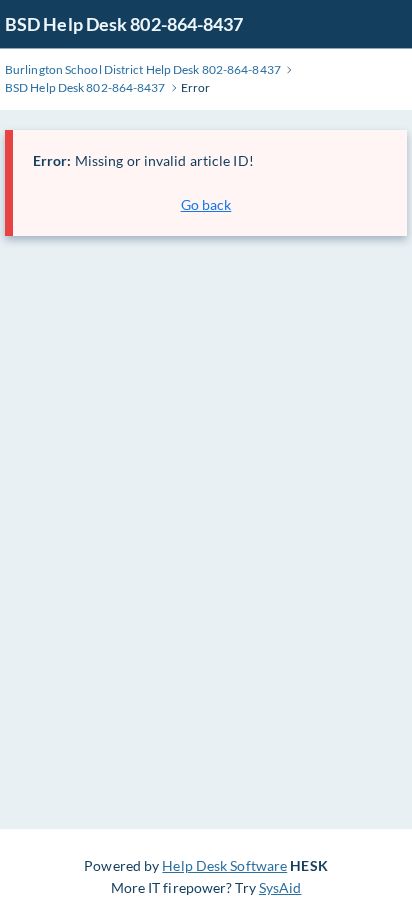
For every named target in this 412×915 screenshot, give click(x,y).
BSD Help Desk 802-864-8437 (124, 24)
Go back (206, 204)
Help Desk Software (224, 865)
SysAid (280, 887)
